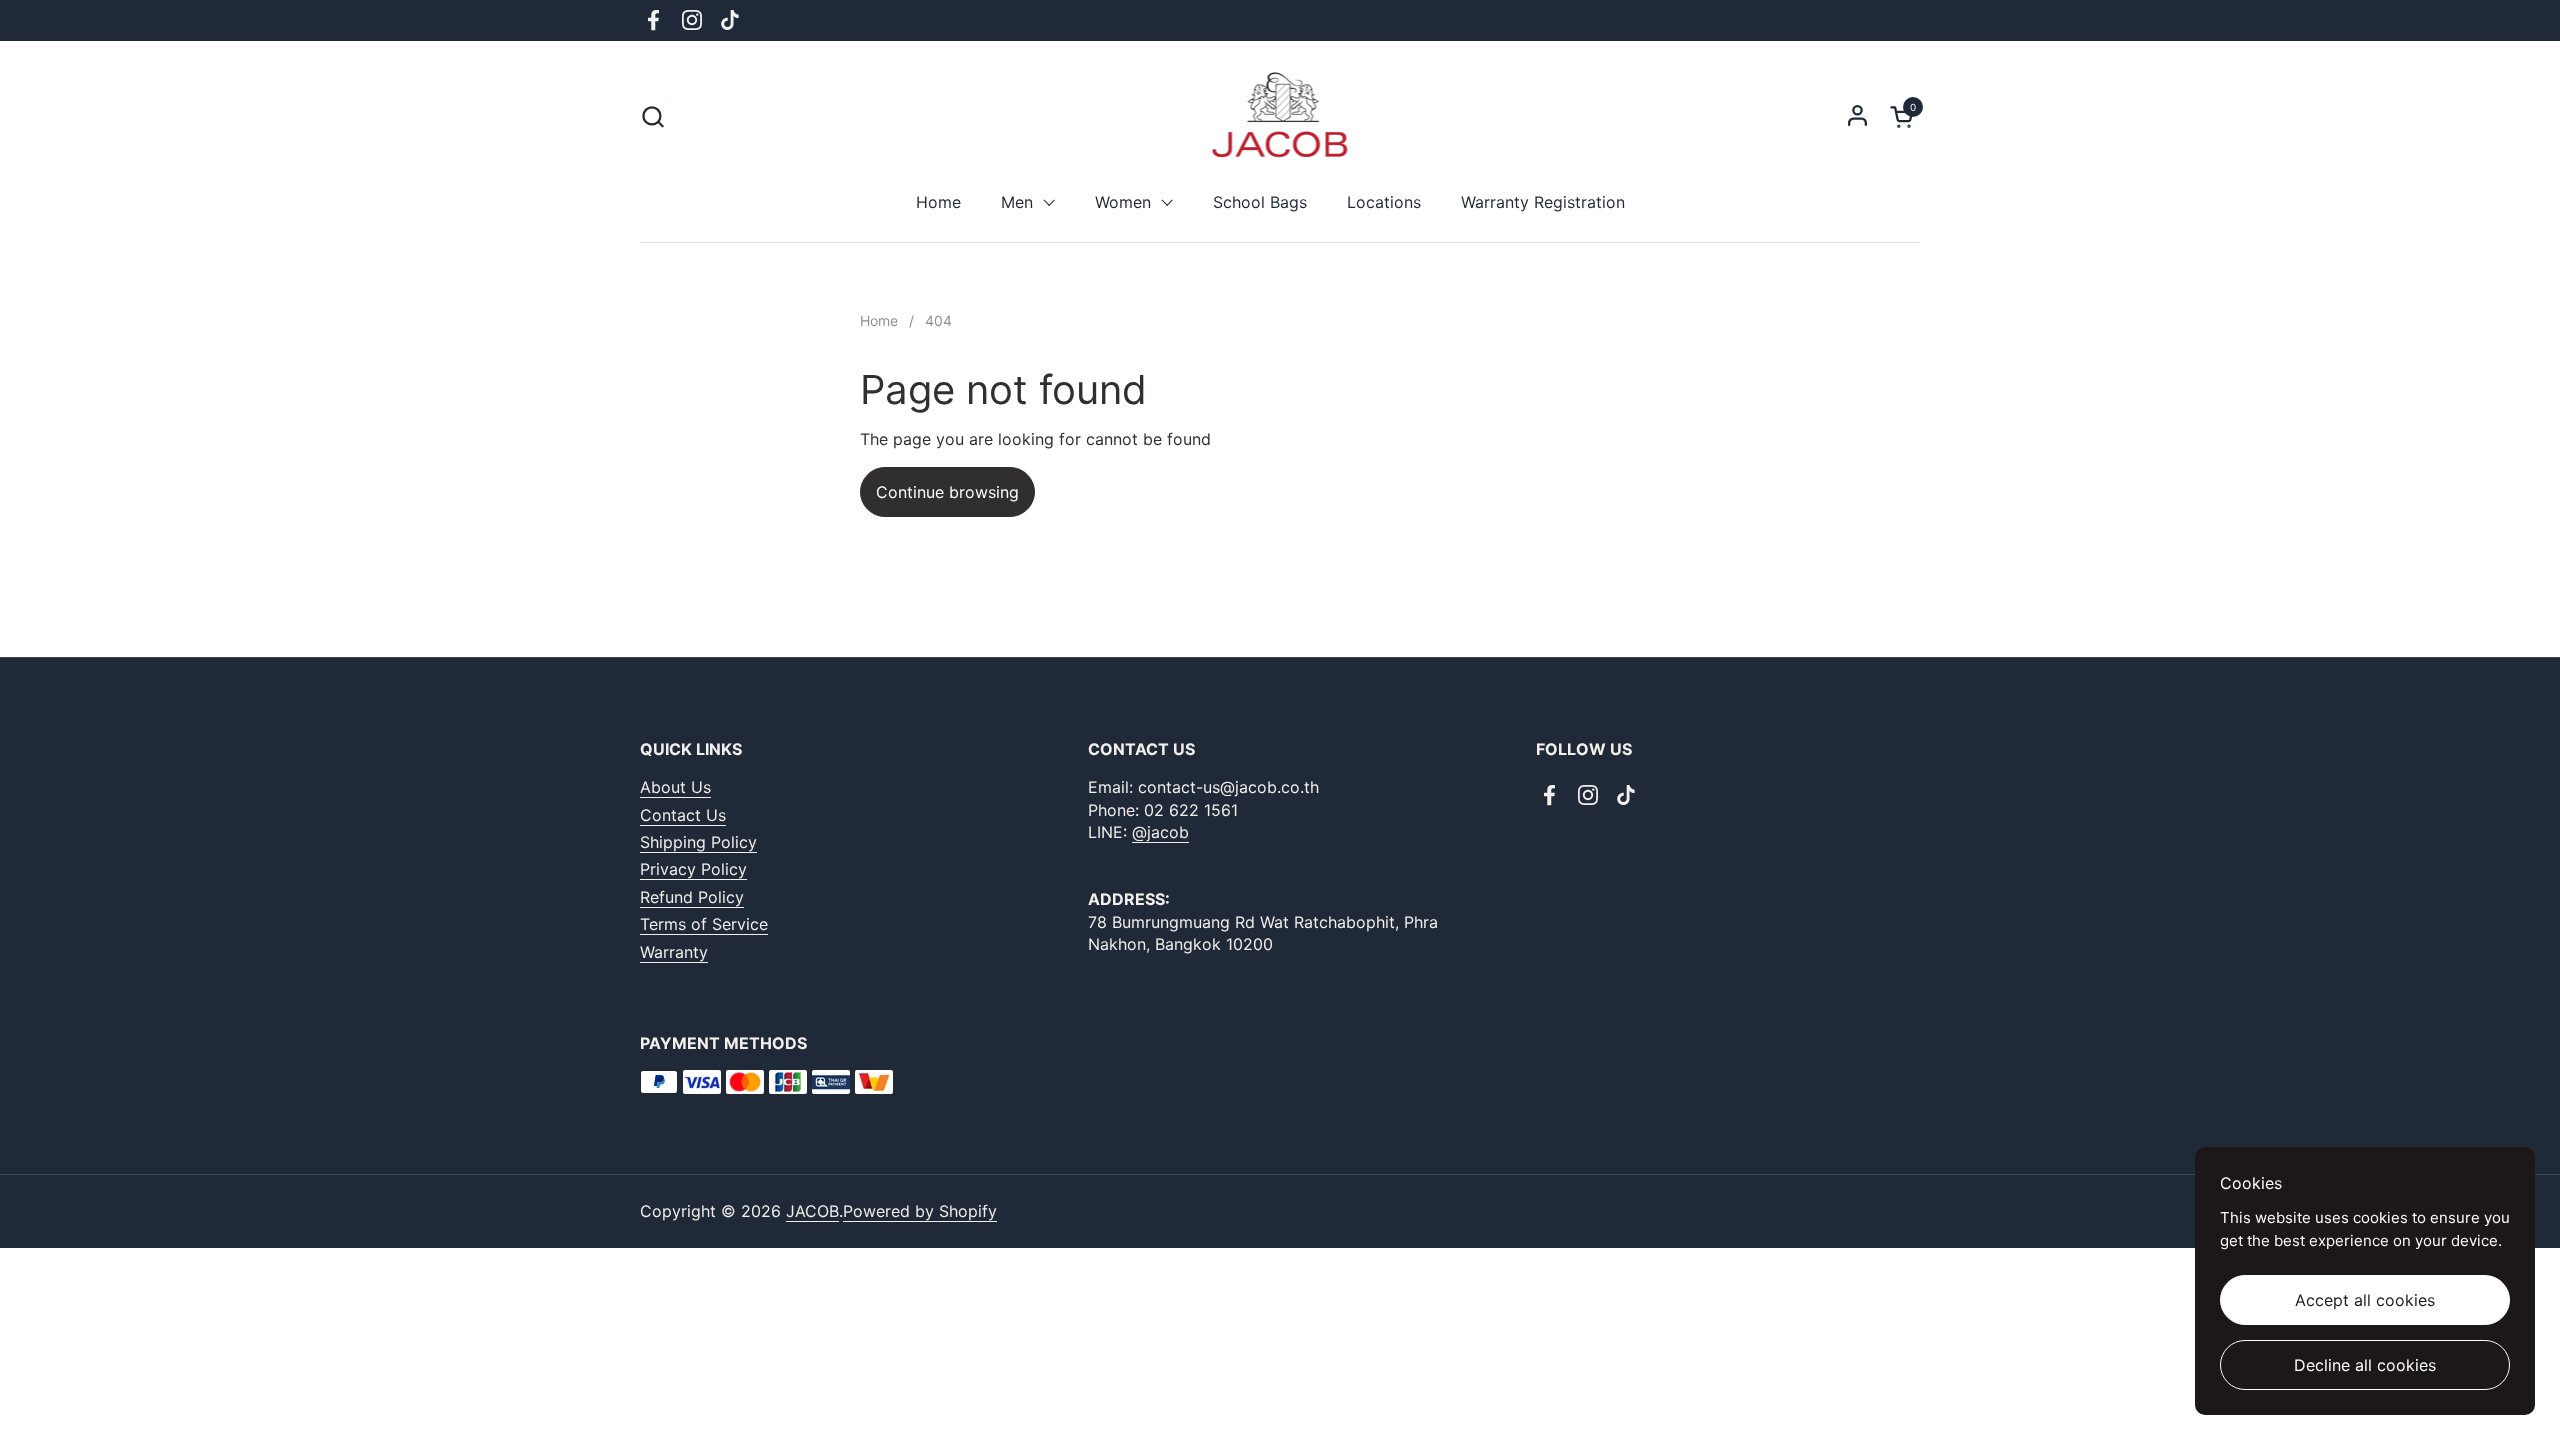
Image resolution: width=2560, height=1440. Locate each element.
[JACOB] (1280, 116)
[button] (652, 116)
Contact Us (683, 815)
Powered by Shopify (920, 1211)
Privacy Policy (693, 869)
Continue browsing (947, 492)
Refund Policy (692, 897)
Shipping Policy (698, 842)
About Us (675, 787)
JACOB (812, 1211)
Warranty (674, 952)
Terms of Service (704, 924)
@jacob (1160, 832)
